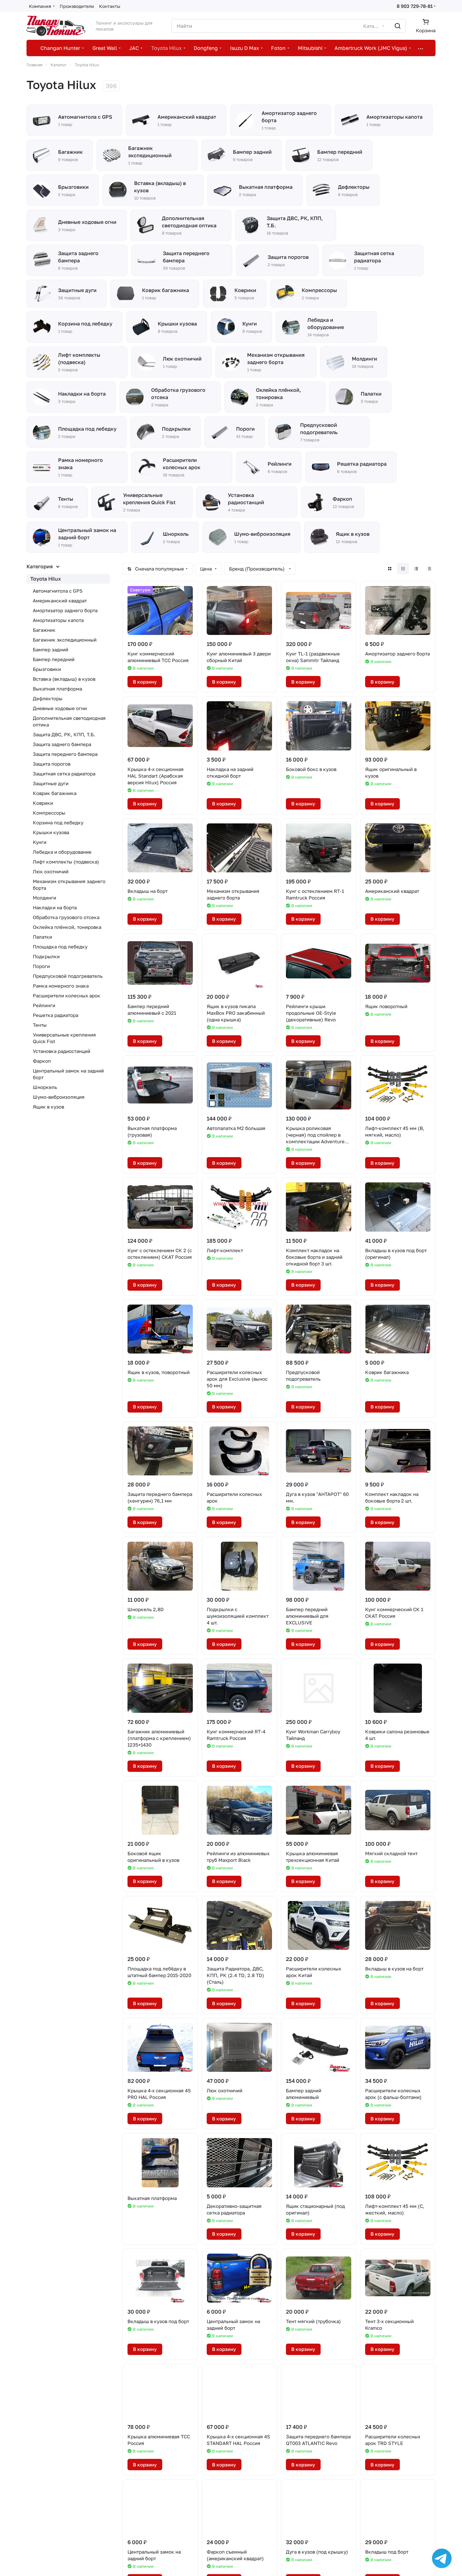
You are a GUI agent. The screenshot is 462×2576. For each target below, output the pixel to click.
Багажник (44, 630)
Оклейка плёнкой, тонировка (67, 927)
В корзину (145, 682)
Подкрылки (46, 956)
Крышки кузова (51, 832)
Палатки (42, 937)
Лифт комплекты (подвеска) (66, 862)
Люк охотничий (51, 871)
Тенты (40, 1025)
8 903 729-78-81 (415, 6)
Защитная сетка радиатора (64, 774)
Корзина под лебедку (58, 822)
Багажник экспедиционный (65, 640)
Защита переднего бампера (65, 754)
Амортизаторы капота (58, 620)
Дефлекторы (48, 698)
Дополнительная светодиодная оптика (69, 721)
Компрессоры (49, 813)
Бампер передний (54, 659)
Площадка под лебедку (60, 947)
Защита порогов (52, 764)
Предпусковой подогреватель (68, 976)
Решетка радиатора (56, 1015)
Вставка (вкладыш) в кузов (64, 679)
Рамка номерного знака (61, 986)
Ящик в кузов (48, 1107)
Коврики (43, 803)
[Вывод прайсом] (429, 569)
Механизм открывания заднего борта (69, 885)
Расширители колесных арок (67, 995)
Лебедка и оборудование (62, 852)
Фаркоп (42, 1061)
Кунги (40, 842)
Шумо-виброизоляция (59, 1097)
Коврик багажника (55, 793)
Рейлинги (44, 1005)
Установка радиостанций (62, 1051)
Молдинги (44, 898)
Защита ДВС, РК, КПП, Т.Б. (64, 734)
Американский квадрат (60, 601)
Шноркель (45, 1087)
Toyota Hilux (46, 579)
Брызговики (47, 669)
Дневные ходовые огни (60, 708)
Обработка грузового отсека (66, 917)
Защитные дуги (51, 783)
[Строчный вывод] (416, 569)
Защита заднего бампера (62, 744)
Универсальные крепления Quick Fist (64, 1038)
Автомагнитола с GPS (58, 591)
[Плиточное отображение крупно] (390, 569)
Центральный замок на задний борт (68, 1074)
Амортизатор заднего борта (65, 610)
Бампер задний (50, 649)
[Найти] (398, 26)
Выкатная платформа (57, 689)
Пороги (41, 966)
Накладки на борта (55, 907)
